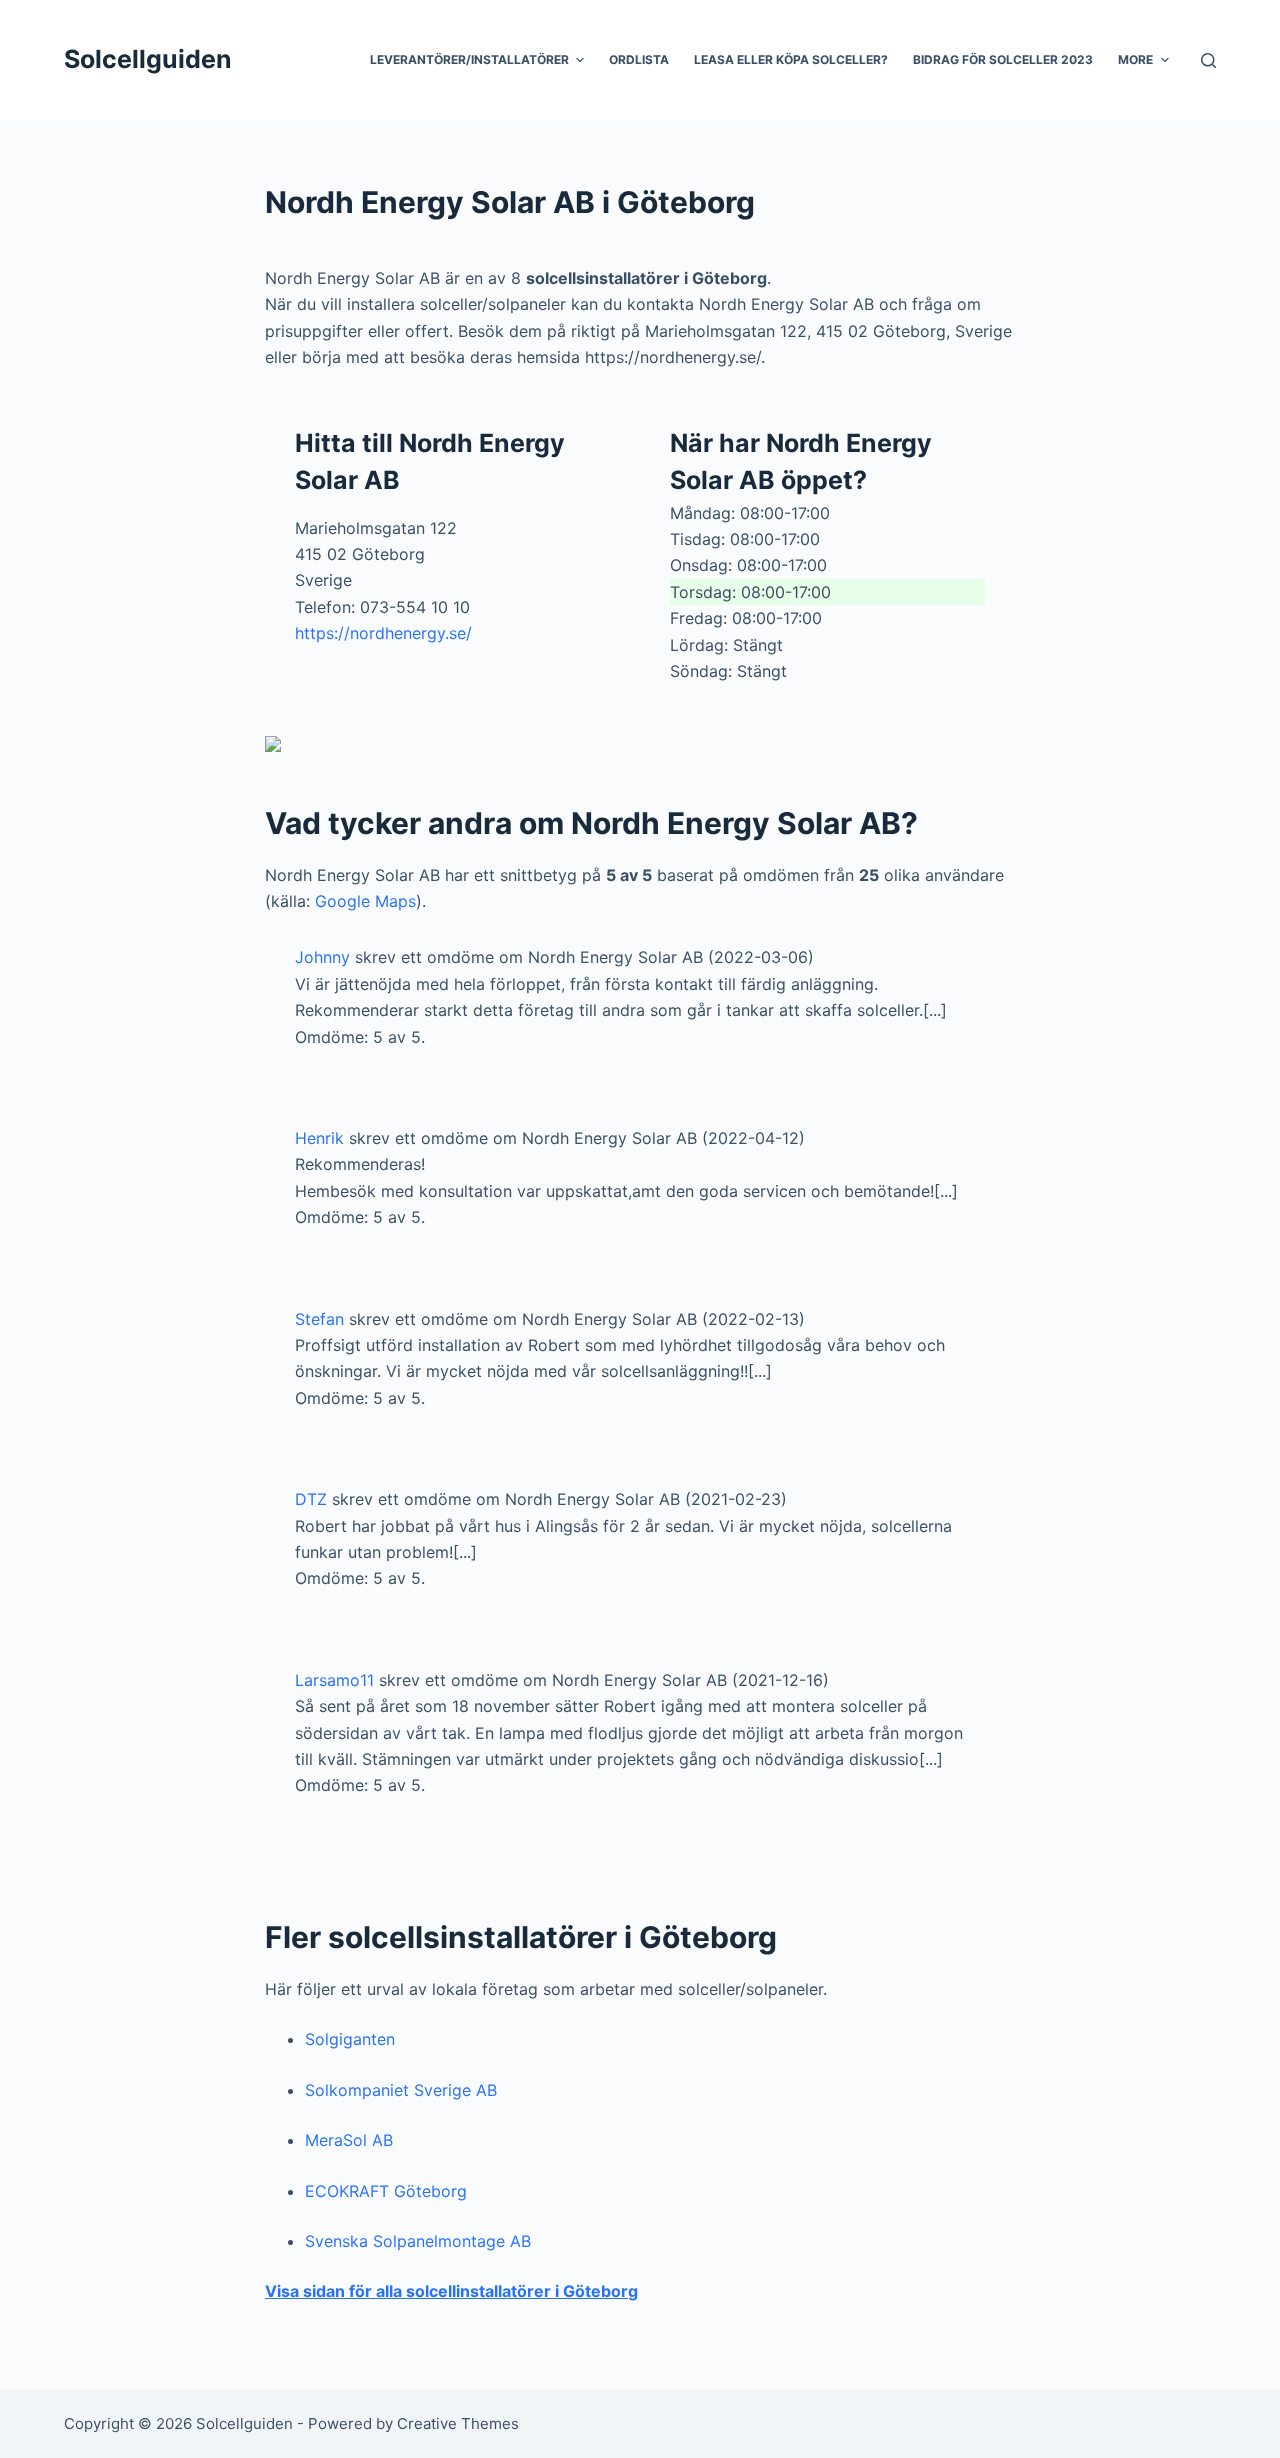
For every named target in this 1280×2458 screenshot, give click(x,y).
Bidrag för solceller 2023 (1003, 59)
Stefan (319, 1319)
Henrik (319, 1138)
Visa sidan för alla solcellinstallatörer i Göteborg (451, 2291)
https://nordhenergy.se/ (383, 633)
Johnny (322, 957)
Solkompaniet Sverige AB (401, 2090)
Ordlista (639, 59)
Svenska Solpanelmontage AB (418, 2241)
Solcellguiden (148, 59)
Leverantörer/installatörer (469, 59)
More (1135, 59)
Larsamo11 (334, 1680)
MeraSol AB (349, 2140)
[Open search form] (1208, 60)
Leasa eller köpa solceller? (791, 59)
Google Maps (365, 901)
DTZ (311, 1499)
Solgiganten (350, 2039)
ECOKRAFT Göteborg (386, 2191)
